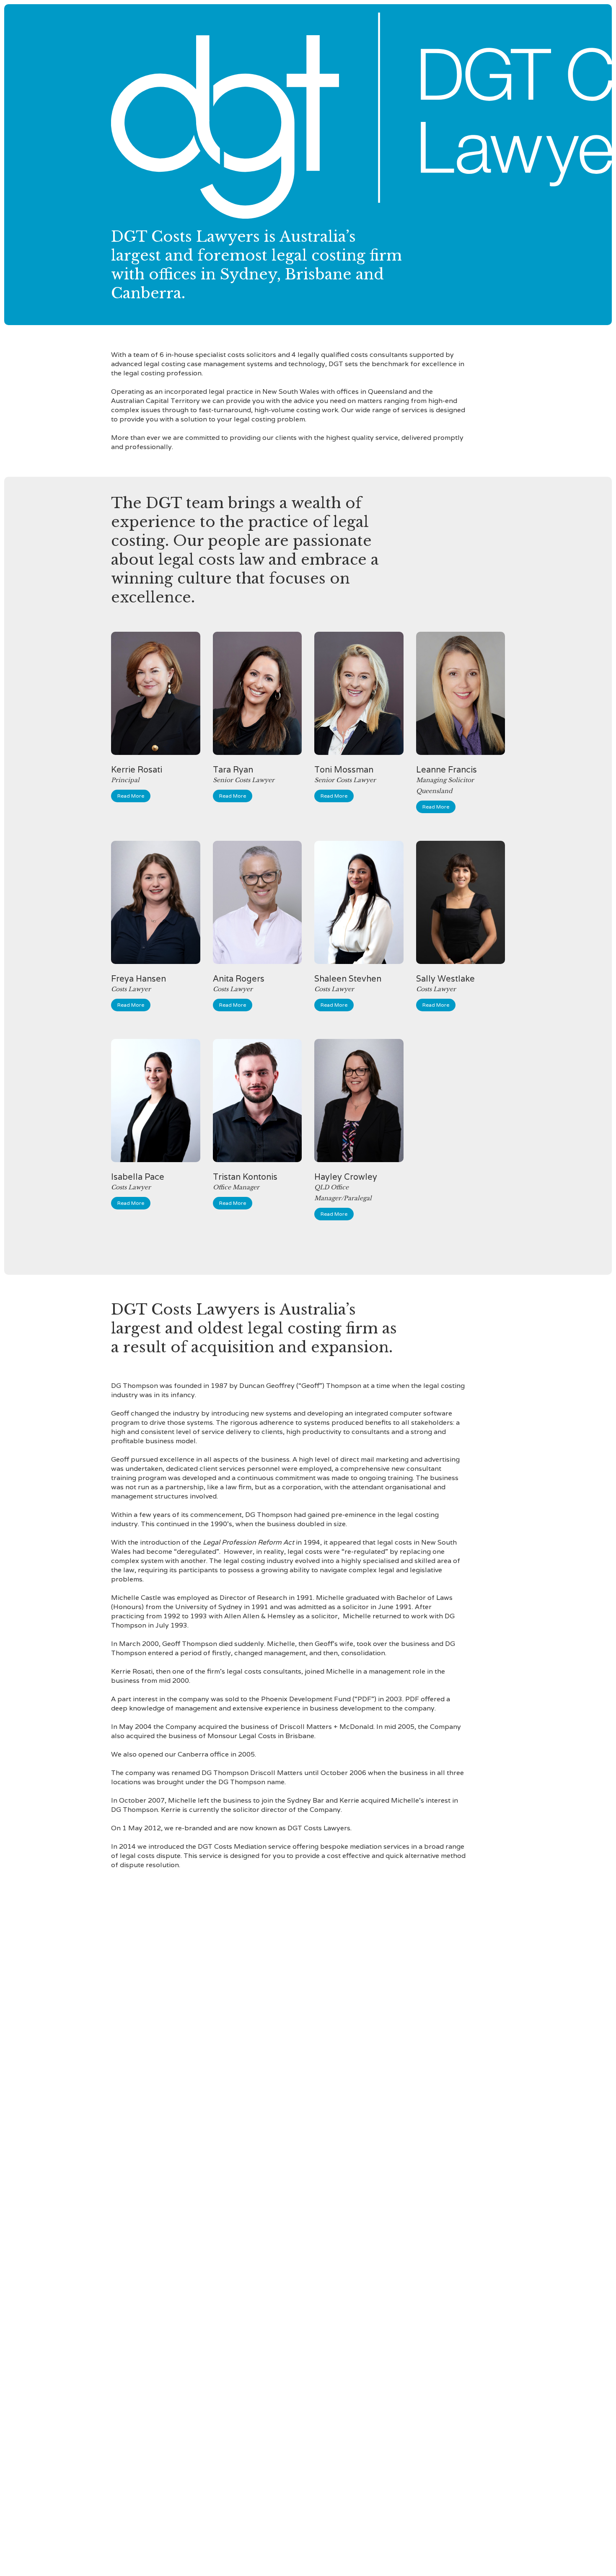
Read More (131, 796)
